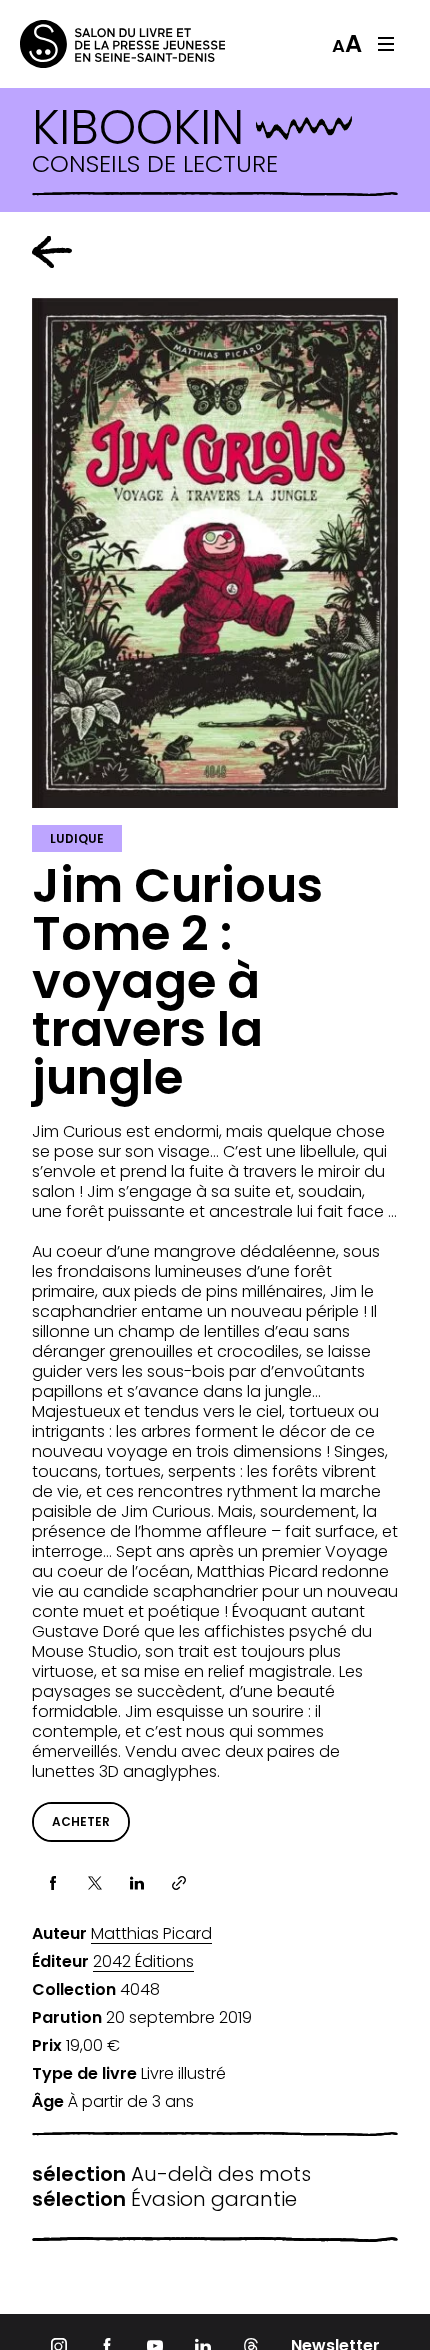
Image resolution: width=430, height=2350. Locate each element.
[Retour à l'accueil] (100, 44)
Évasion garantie (164, 2199)
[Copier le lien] (179, 1883)
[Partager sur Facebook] (53, 1883)
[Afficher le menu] (386, 44)
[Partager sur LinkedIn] (137, 1883)
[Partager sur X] (95, 1883)
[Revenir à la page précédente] (52, 252)
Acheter (81, 1821)
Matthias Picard (151, 1934)
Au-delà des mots (171, 2174)
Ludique (77, 838)
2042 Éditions (143, 1962)
